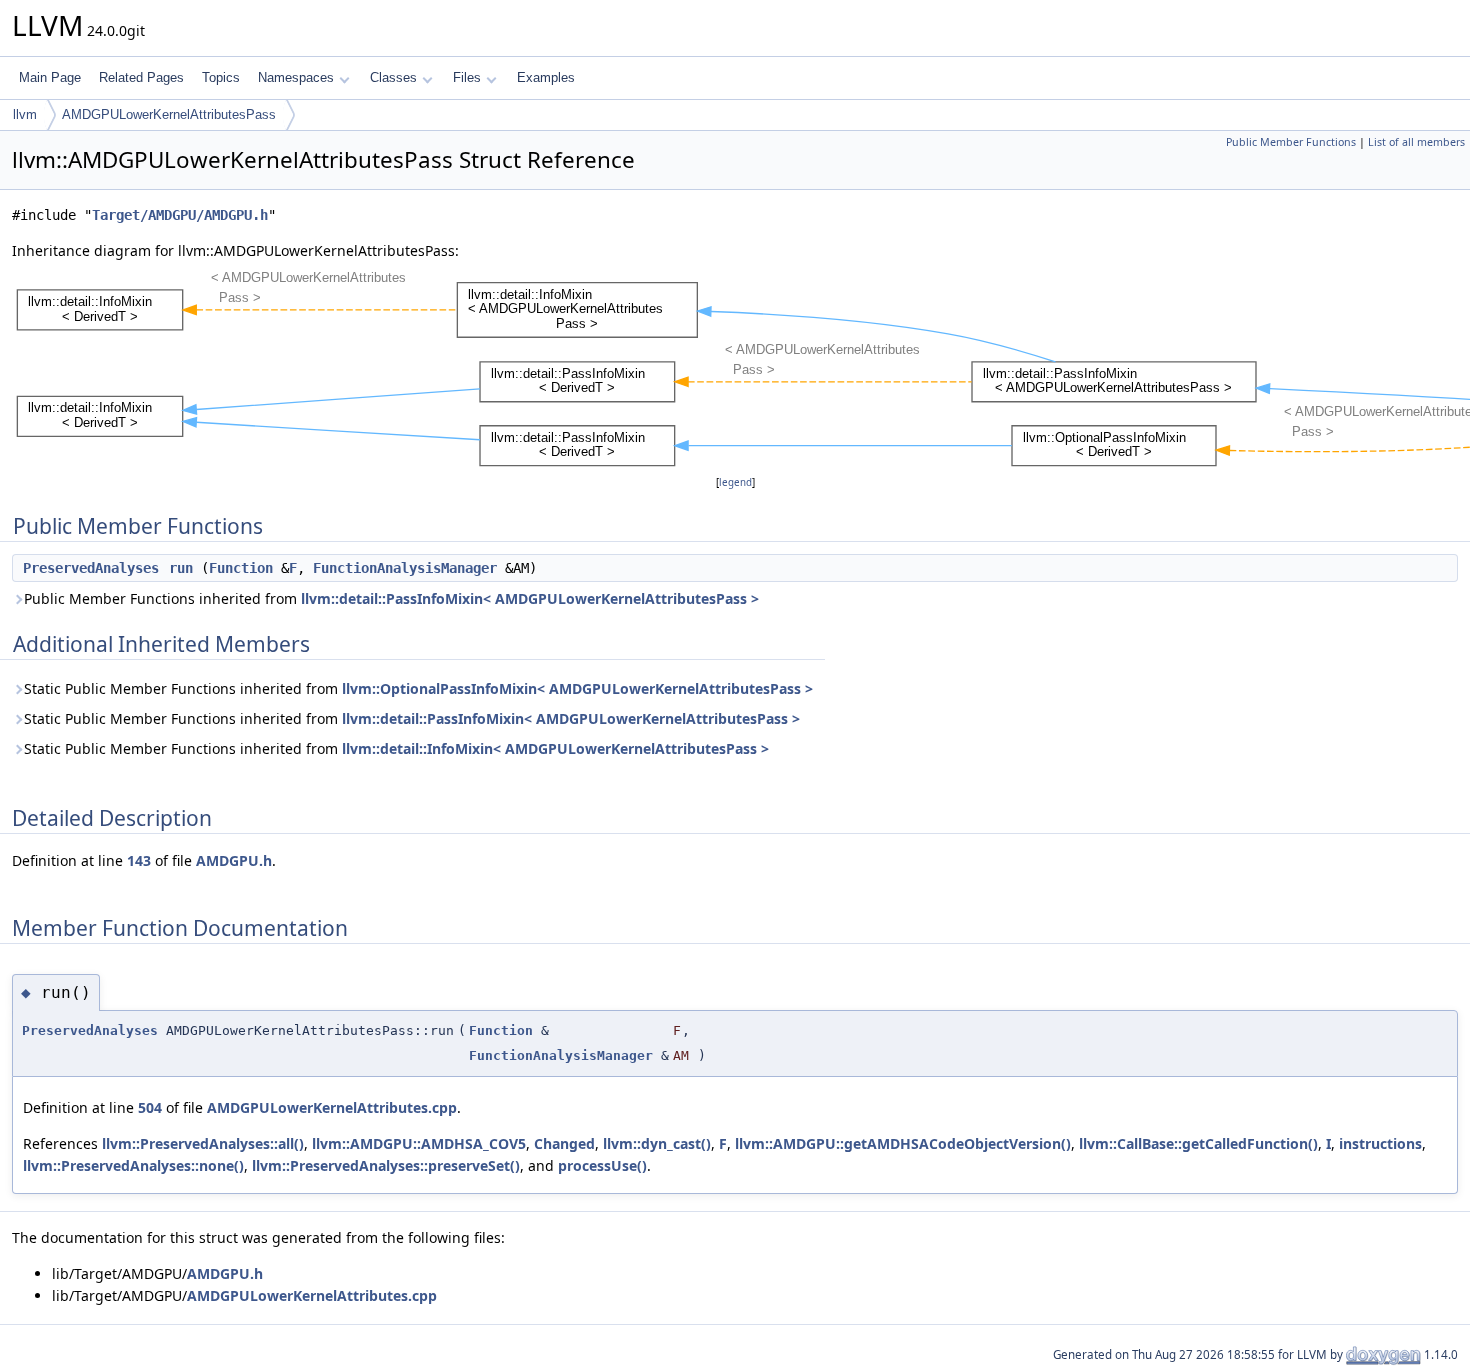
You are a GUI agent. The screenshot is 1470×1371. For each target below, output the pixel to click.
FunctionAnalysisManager (405, 568)
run (181, 568)
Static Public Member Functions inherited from (418, 688)
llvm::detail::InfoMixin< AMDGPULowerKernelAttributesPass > (555, 748)
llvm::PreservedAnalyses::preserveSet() (386, 1165)
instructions (1380, 1143)
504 (150, 1107)
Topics (221, 77)
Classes (393, 77)
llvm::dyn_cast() (657, 1143)
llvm (25, 114)
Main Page (50, 77)
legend (735, 482)
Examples (546, 77)
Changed (564, 1143)
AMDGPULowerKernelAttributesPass (169, 114)
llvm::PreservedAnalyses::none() (133, 1165)
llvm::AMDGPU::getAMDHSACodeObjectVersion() (903, 1143)
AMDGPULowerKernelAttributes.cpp (332, 1107)
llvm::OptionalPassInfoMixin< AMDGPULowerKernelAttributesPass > (577, 688)
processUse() (602, 1165)
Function (241, 568)
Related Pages (141, 77)
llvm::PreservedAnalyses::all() (203, 1143)
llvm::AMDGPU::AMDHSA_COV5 (419, 1143)
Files (467, 77)
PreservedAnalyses (91, 568)
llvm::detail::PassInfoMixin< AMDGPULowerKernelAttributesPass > (530, 598)
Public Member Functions (1291, 142)
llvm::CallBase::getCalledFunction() (1198, 1143)
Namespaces (296, 77)
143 (139, 860)
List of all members (1416, 142)
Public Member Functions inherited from (391, 598)
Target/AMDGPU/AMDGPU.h (180, 215)
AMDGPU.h (234, 860)
